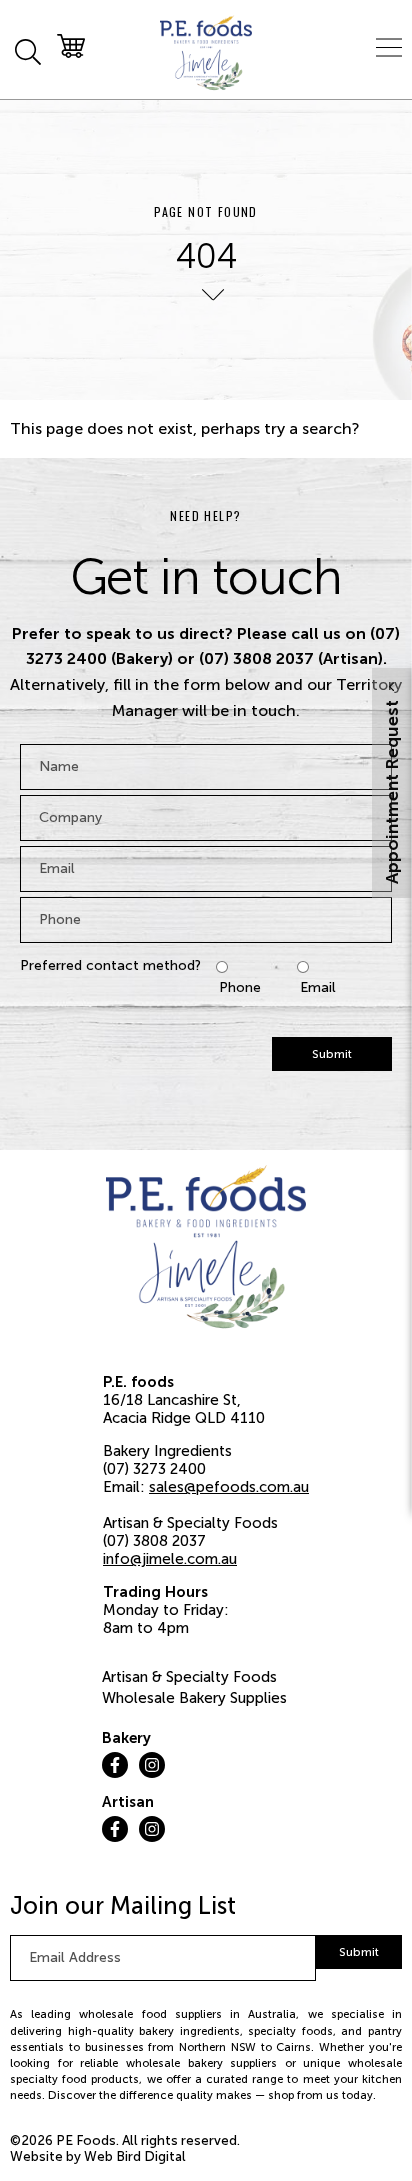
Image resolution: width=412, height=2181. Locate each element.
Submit (332, 1054)
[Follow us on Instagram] (152, 1765)
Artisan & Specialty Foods (189, 1677)
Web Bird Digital (135, 2156)
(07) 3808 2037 (154, 1541)
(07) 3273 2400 (154, 1469)
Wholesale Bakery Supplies (194, 1698)
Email (318, 987)
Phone (240, 987)
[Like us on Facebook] (115, 1765)
